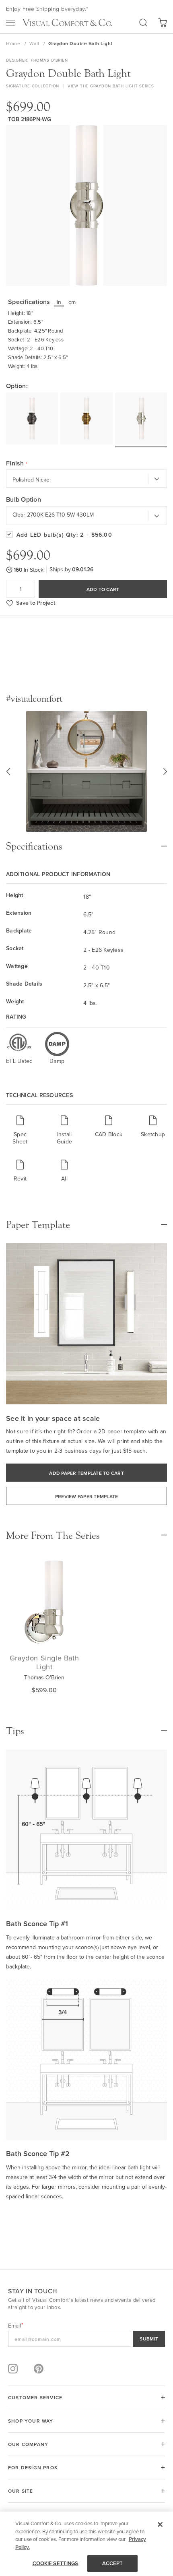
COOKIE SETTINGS (56, 2563)
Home (14, 43)
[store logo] (67, 23)
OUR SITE (21, 2491)
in (59, 302)
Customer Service (35, 2397)
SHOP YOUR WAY (31, 2421)
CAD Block (109, 1134)
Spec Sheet (20, 1138)
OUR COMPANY (28, 2444)
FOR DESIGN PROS (33, 2467)
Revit (20, 1178)
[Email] (86, 2339)
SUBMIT (149, 2339)
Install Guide (64, 1138)
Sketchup (153, 1134)
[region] (86, 2544)
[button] (8, 771)
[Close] (160, 2524)
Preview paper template (87, 1496)
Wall (35, 43)
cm (72, 302)
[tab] (86, 842)
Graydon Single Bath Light (44, 1662)
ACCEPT (113, 2563)
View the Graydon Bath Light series (111, 86)
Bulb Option (24, 500)
